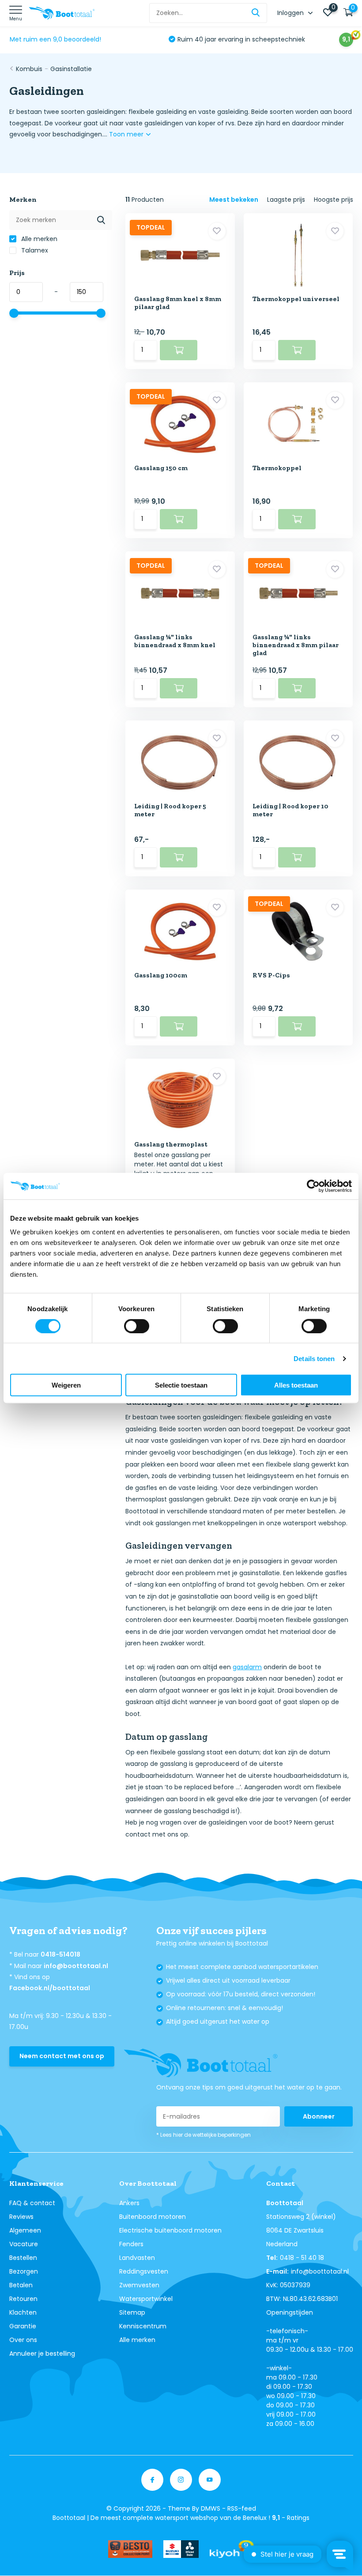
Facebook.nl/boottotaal (50, 1988)
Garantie (23, 2326)
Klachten (23, 2312)
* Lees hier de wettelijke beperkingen (204, 2135)
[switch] (137, 1326)
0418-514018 (60, 1954)
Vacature (24, 2244)
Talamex (34, 250)
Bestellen (23, 2258)
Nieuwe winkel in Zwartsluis (219, 39)
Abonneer (319, 2116)
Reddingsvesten (144, 2271)
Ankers (129, 2203)
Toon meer (127, 134)
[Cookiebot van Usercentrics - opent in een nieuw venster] (313, 1186)
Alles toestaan (296, 1385)
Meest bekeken (234, 200)
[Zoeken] (256, 13)
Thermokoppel (277, 468)
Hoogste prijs (334, 200)
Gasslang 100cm (161, 975)
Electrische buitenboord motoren (170, 2230)
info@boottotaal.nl (76, 1966)
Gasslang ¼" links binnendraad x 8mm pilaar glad (296, 645)
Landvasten (137, 2258)
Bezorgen (24, 2271)
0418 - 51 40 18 (302, 2258)
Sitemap (132, 2312)
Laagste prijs (286, 200)
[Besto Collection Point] (130, 2549)
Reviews (21, 2217)
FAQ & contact (32, 2203)
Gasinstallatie (71, 69)
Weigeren (66, 1385)
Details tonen (314, 1358)
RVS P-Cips (271, 975)
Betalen (21, 2285)
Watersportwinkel (146, 2299)
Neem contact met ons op (62, 2056)
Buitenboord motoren (153, 2217)
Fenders (131, 2244)
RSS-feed (242, 2508)
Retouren (23, 2299)
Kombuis (29, 69)
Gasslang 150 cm (161, 468)
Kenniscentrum (143, 2326)
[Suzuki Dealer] (181, 2549)
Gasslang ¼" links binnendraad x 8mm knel (175, 641)
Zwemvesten (139, 2285)
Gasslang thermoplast (171, 1144)
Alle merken (38, 239)
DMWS (211, 2508)
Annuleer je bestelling (42, 2353)
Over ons (23, 2340)
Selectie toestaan (181, 1385)
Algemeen (25, 2230)
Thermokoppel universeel (296, 299)
